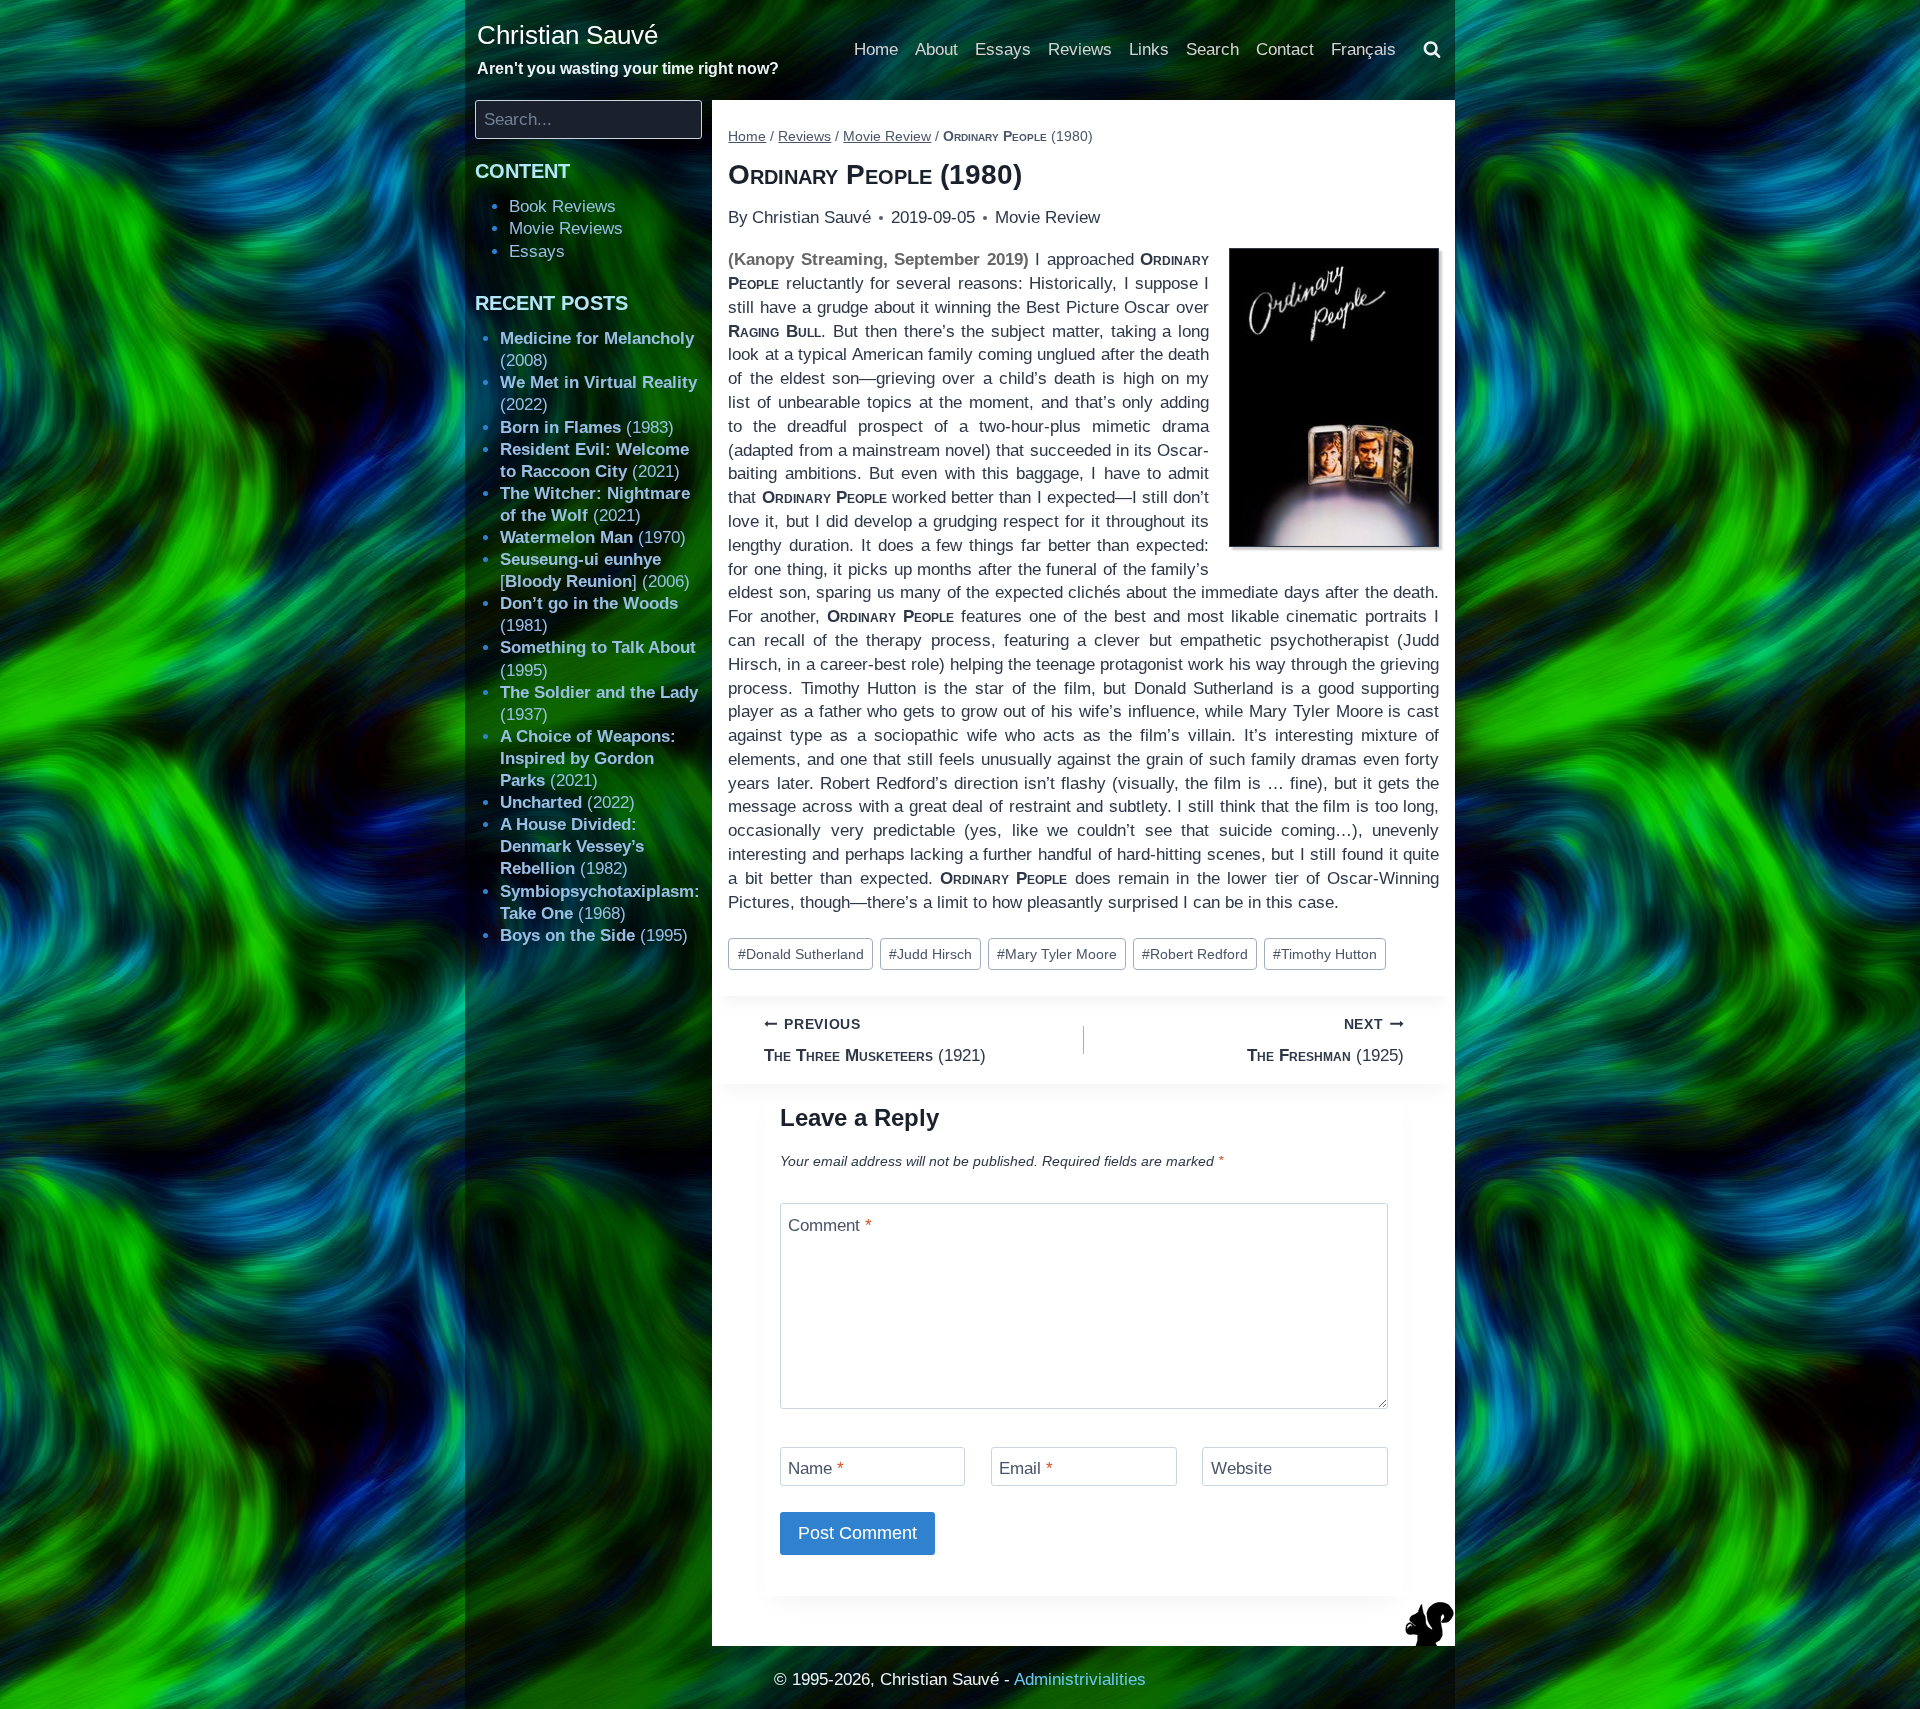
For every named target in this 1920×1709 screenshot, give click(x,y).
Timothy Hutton (1325, 954)
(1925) (1325, 1041)
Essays (1003, 49)
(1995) (594, 935)
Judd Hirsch (930, 954)
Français (1363, 49)
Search (1212, 49)
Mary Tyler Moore (1057, 954)
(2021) (588, 758)
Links (1149, 49)
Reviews (1080, 49)
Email (1026, 1468)
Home (876, 49)
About (936, 49)
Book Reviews (562, 206)
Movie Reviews (566, 228)
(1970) (593, 537)
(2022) (567, 802)
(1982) (572, 846)
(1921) (875, 1041)
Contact (1285, 49)
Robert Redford (1195, 954)
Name (816, 1468)
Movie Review (1047, 217)
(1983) (587, 427)
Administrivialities (1080, 1679)
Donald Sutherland (801, 954)
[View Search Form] (1432, 50)
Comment (830, 1224)
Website (1241, 1468)
